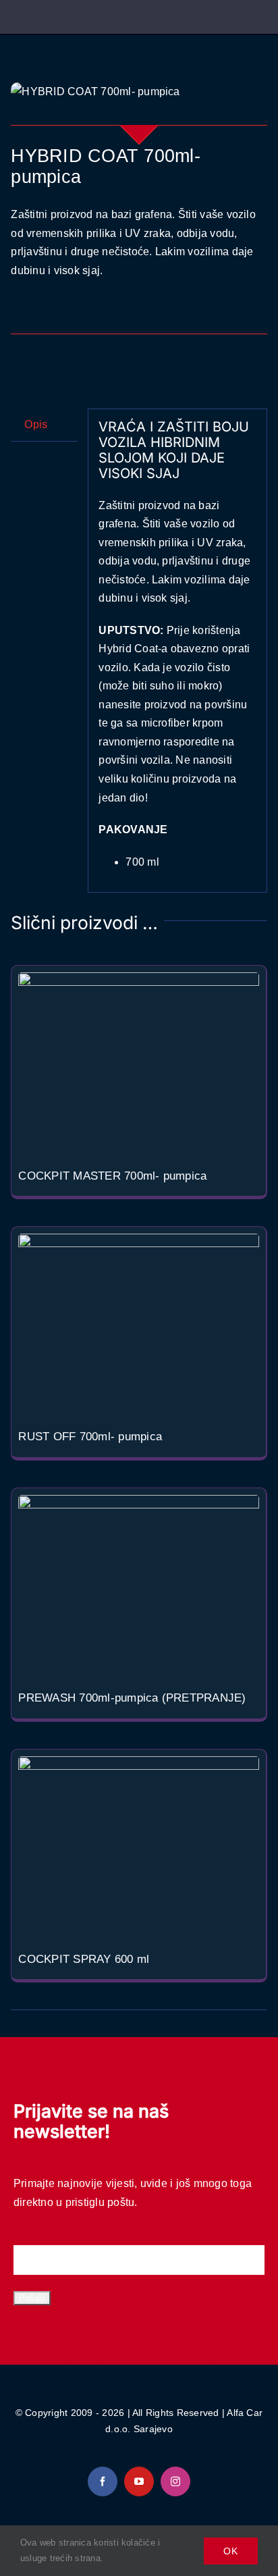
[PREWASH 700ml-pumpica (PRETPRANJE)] (138, 1585)
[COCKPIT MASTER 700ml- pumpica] (138, 1062)
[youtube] (139, 2481)
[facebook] (103, 2481)
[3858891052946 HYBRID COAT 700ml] (139, 92)
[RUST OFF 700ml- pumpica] (138, 1324)
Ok (231, 2551)
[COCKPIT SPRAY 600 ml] (138, 1846)
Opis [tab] (36, 424)
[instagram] (175, 2481)
